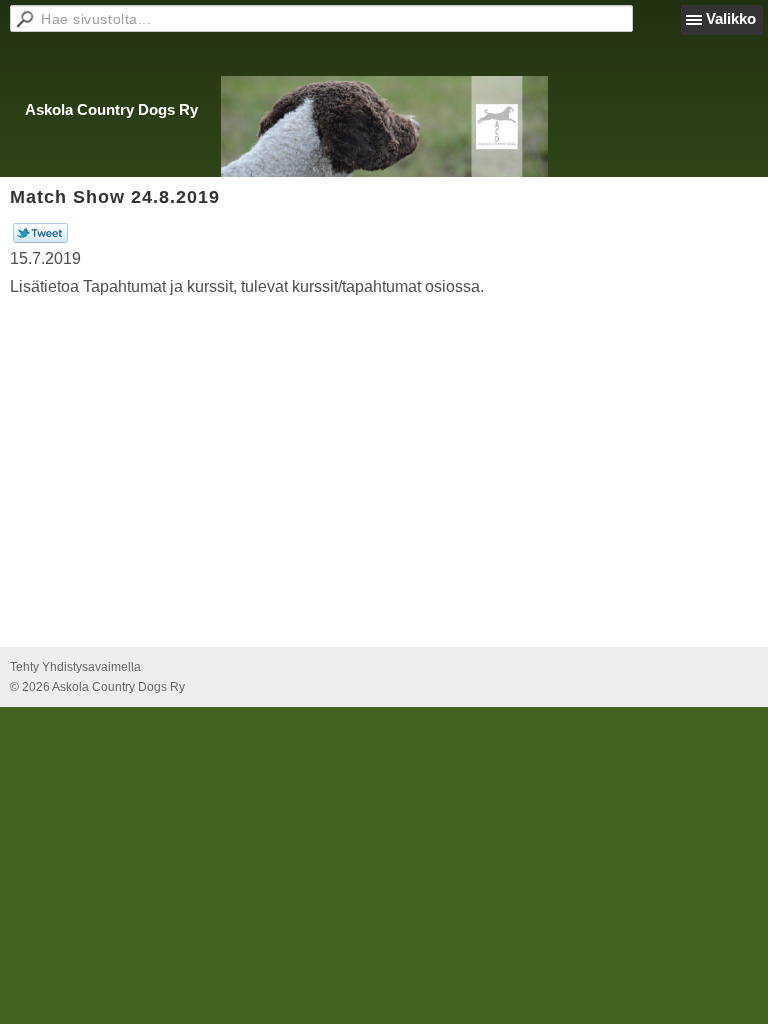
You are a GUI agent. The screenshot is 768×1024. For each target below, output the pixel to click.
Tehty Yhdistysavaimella (75, 667)
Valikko (731, 18)
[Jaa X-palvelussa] (40, 239)
